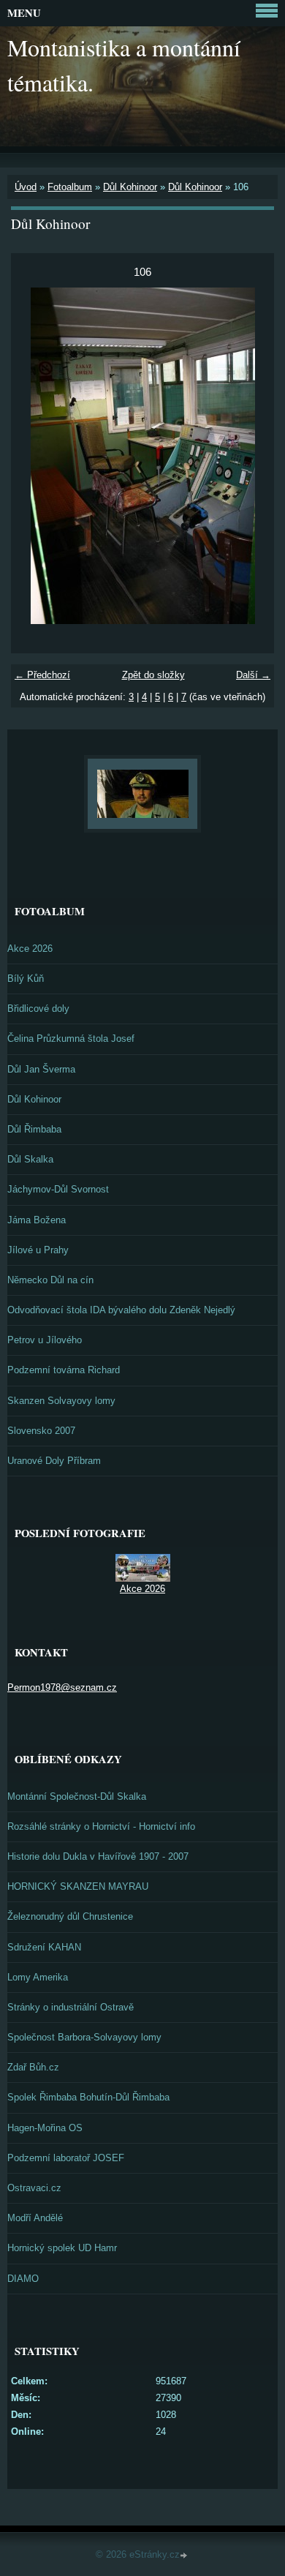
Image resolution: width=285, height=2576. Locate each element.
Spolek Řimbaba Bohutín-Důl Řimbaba (88, 2097)
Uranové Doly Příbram (54, 1461)
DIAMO (23, 2279)
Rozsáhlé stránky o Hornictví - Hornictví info (101, 1826)
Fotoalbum (70, 187)
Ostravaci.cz (34, 2188)
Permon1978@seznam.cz (62, 1687)
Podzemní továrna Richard (64, 1370)
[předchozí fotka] (35, 456)
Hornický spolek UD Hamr (62, 2248)
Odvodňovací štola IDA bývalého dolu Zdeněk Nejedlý (121, 1310)
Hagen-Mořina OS (45, 2128)
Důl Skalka (30, 1159)
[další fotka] (250, 456)
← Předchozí (42, 675)
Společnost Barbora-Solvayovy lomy (84, 2037)
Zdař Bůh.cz (33, 2067)
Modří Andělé (35, 2218)
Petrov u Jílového (45, 1340)
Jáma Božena (37, 1220)
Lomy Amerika (38, 1977)
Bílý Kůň (26, 979)
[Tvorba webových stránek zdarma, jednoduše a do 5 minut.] (185, 2556)
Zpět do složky (153, 675)
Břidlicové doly (38, 1009)
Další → (253, 675)
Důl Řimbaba (34, 1129)
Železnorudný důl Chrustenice (70, 1916)
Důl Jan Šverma (41, 1069)
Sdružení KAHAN (44, 1947)
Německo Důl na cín (50, 1280)
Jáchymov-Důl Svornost (58, 1189)
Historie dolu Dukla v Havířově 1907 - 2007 (98, 1856)
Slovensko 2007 (41, 1431)
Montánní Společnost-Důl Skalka (77, 1796)
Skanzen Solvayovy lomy (61, 1401)
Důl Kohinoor (130, 187)
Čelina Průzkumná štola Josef (71, 1039)
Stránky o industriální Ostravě (71, 2007)
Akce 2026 (30, 949)
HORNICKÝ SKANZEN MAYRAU (78, 1886)
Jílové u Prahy (38, 1250)
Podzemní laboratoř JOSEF (66, 2158)
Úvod (26, 187)
